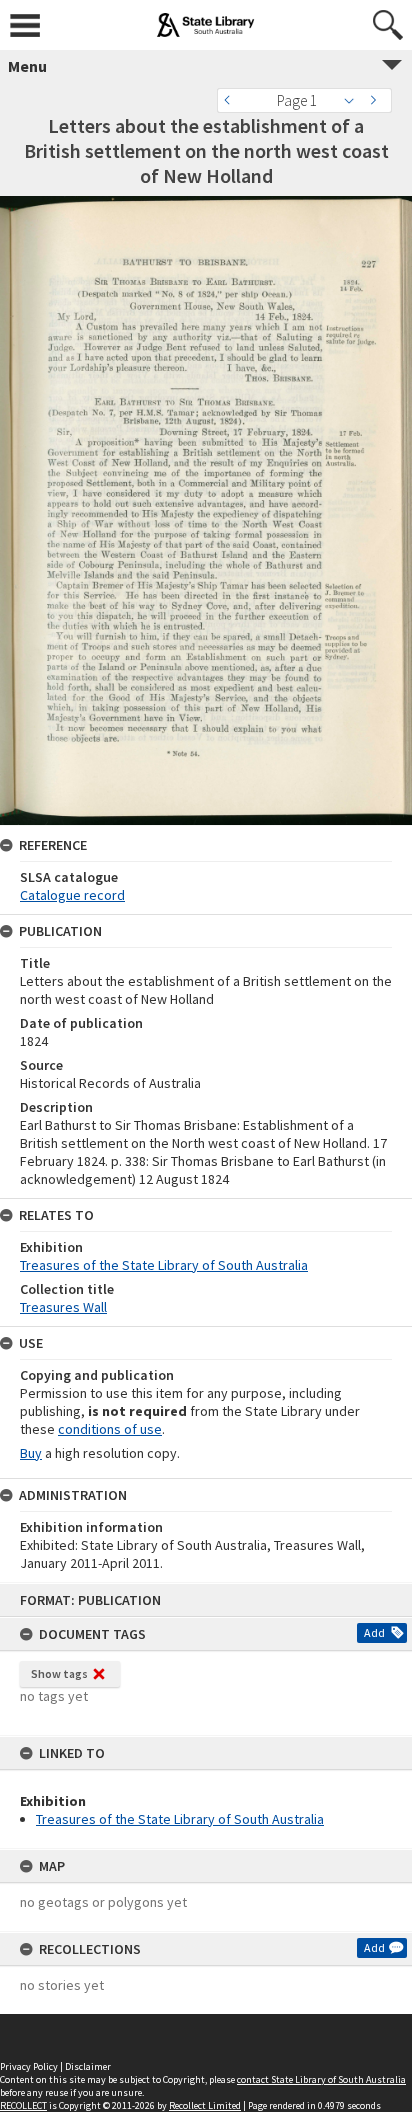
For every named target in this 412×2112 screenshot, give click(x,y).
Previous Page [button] (232, 100)
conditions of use (110, 1429)
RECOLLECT (23, 2105)
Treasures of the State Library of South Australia (180, 1819)
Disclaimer (88, 2066)
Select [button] (354, 100)
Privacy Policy (29, 2066)
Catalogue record (72, 895)
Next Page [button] (377, 100)
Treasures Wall (63, 1307)
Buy (31, 1453)
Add (374, 1632)
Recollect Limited (205, 2105)
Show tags (59, 1673)
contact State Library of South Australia (321, 2079)
